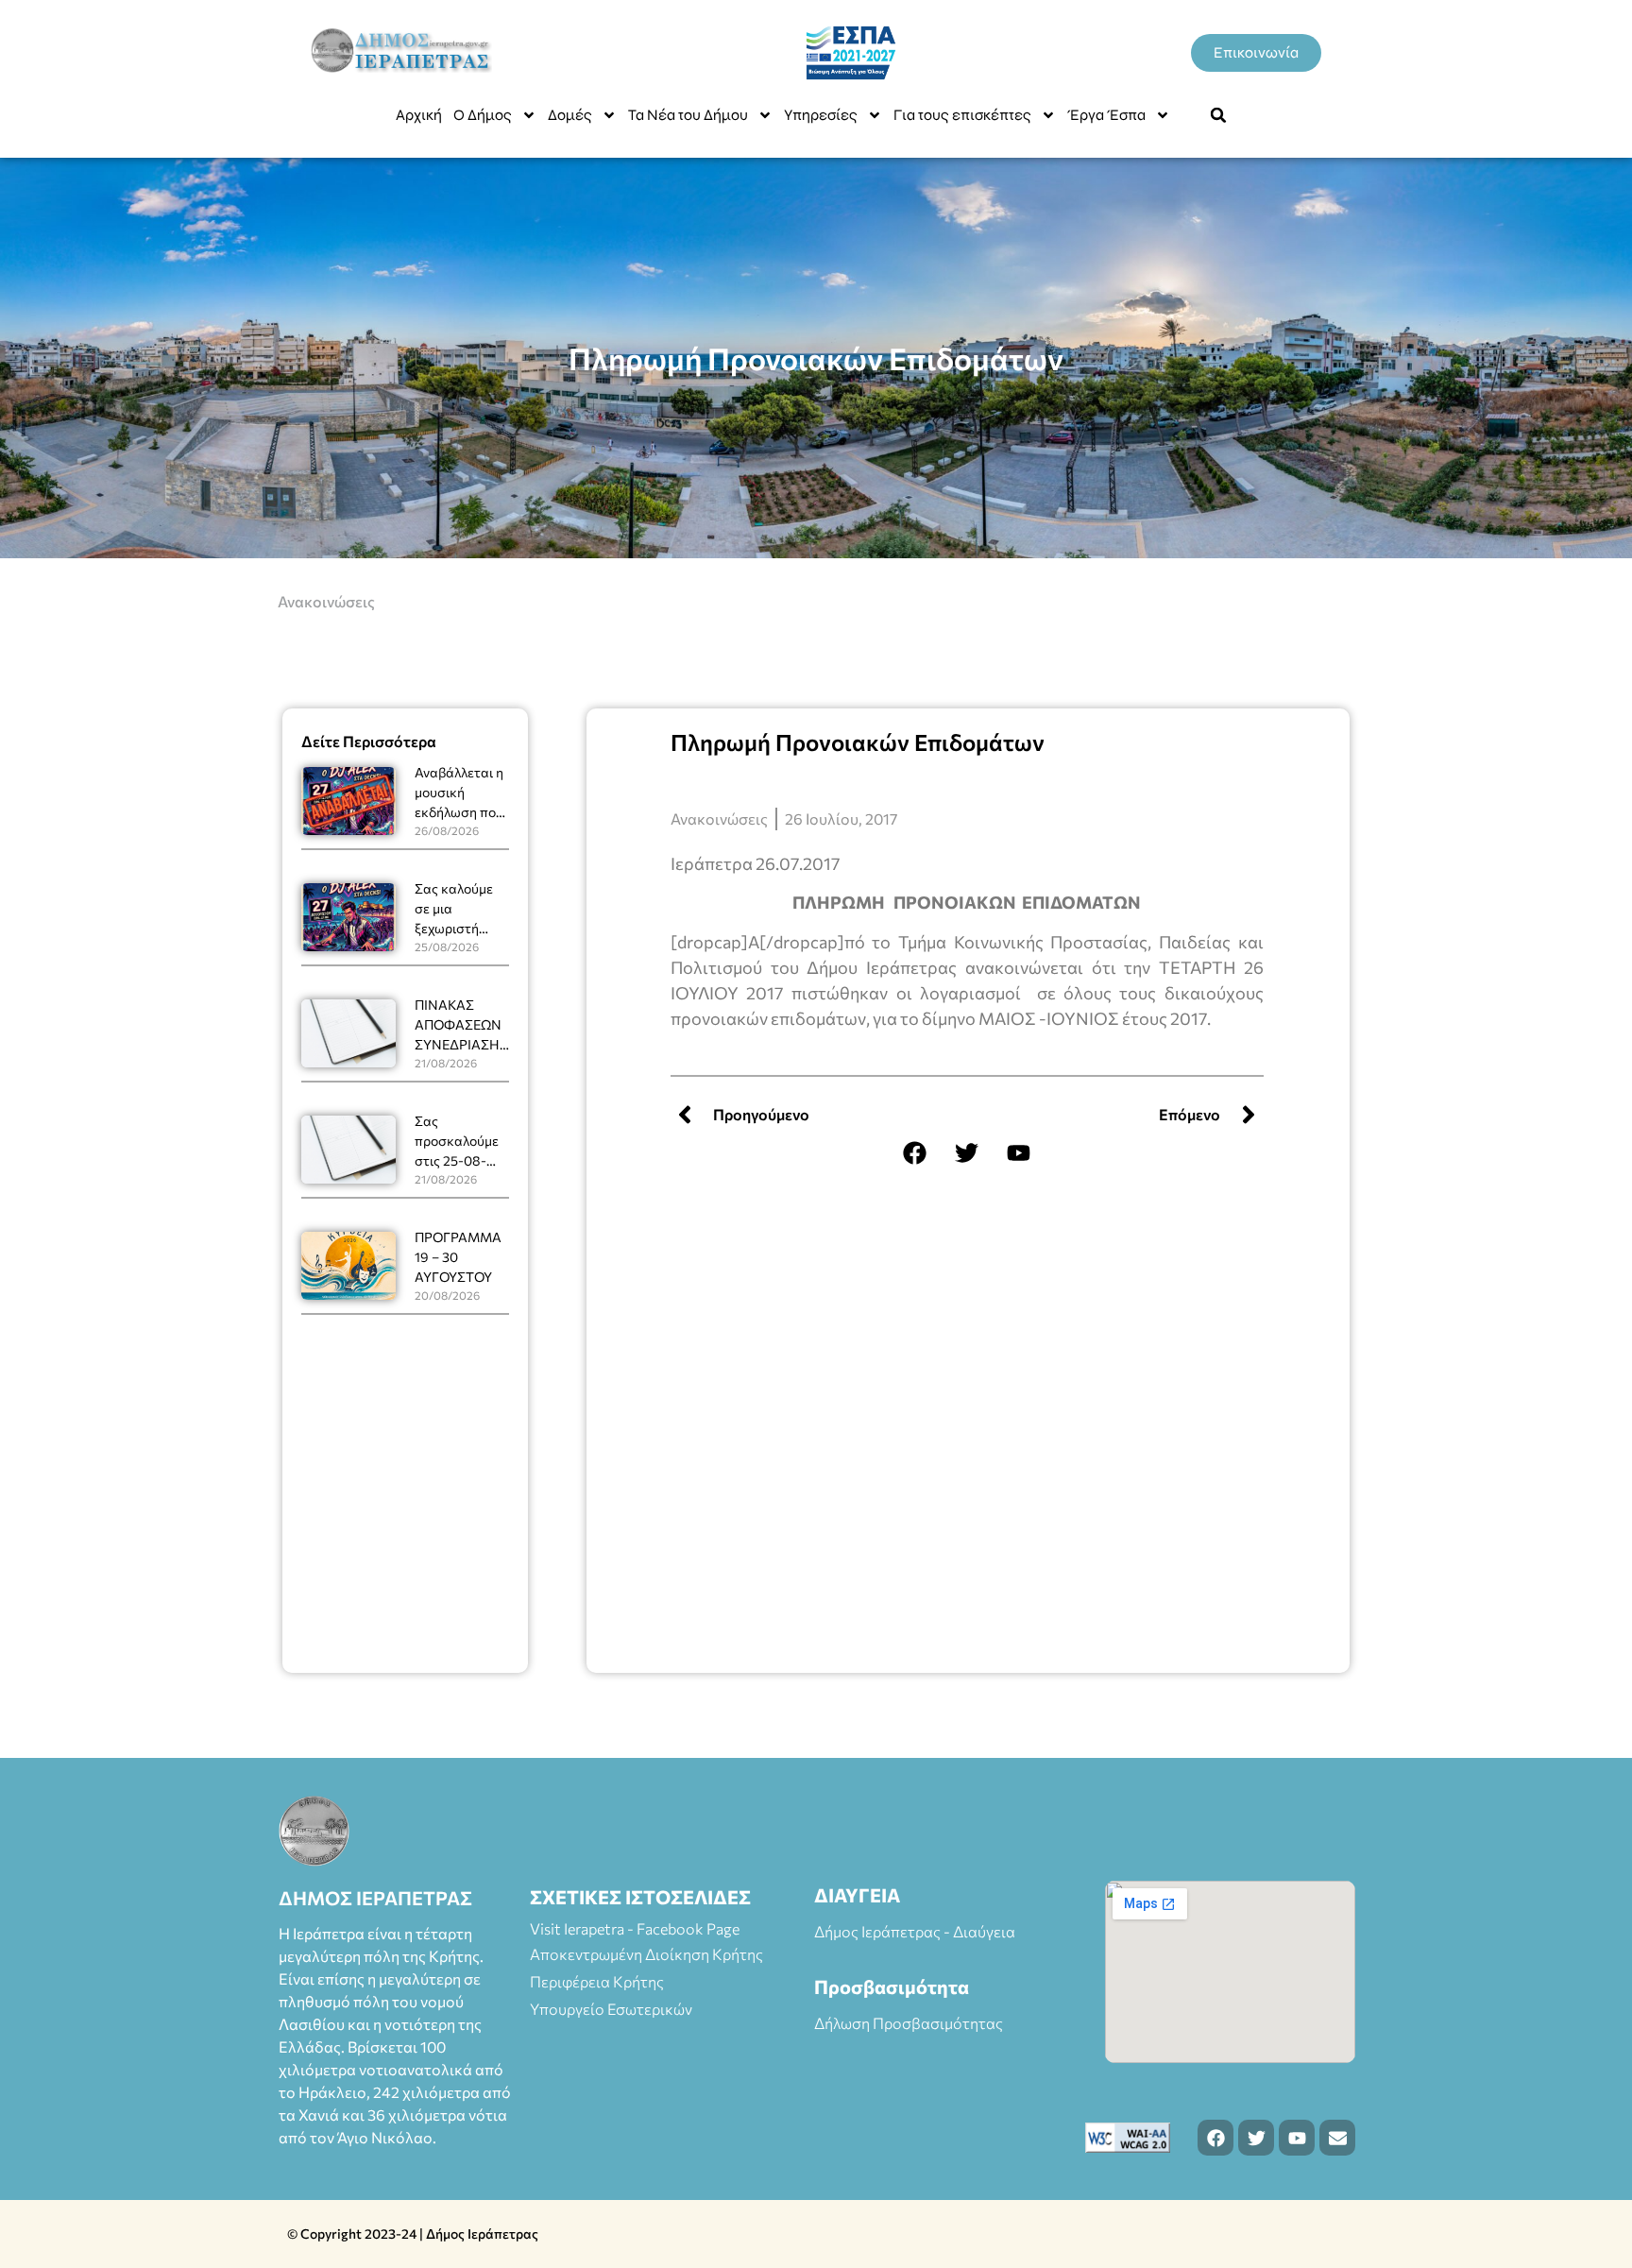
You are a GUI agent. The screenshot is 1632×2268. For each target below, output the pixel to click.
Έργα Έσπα (1106, 115)
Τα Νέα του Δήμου (688, 115)
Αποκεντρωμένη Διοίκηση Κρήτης (646, 1954)
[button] (1218, 115)
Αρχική (419, 115)
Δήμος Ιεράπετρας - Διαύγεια (915, 1931)
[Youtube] (1019, 1152)
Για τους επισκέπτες (962, 115)
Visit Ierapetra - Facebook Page (635, 1928)
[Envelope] (1337, 2138)
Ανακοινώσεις (326, 601)
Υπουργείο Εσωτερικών (611, 2009)
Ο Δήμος (483, 115)
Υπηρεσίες (821, 115)
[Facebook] (915, 1152)
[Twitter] (967, 1152)
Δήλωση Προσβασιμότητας (909, 2023)
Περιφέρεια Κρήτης (597, 1981)
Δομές (570, 115)
